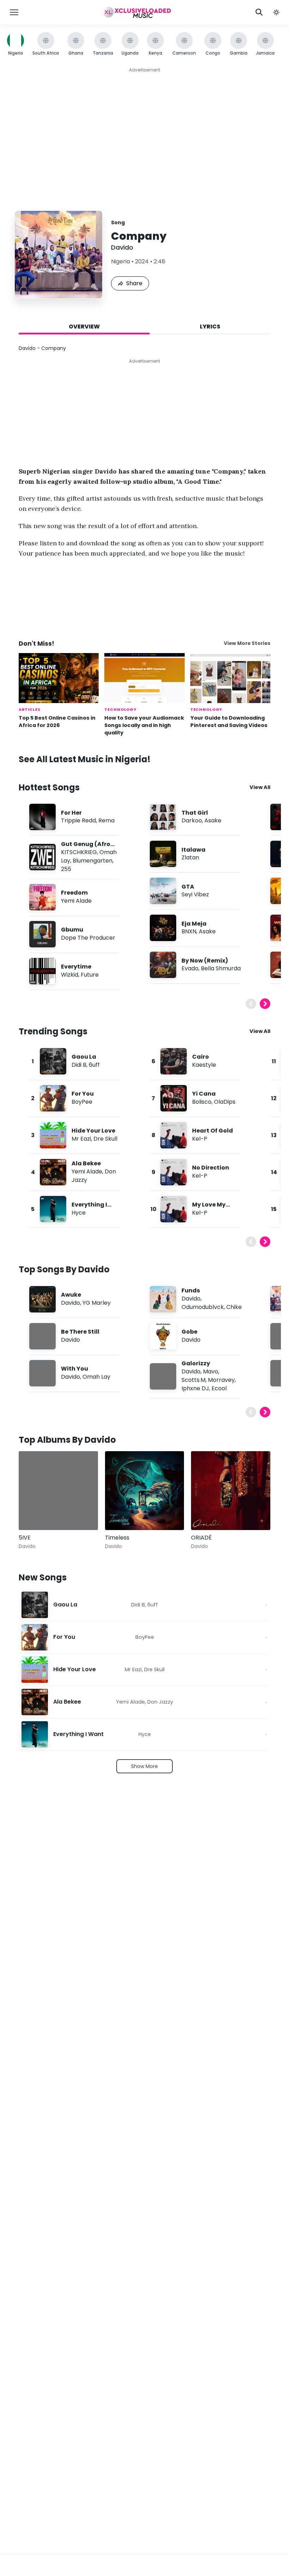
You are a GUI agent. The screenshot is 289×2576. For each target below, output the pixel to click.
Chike (234, 1307)
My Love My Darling (209, 1208)
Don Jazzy (160, 1702)
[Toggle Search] (259, 12)
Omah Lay (96, 1377)
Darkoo (192, 820)
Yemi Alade (76, 901)
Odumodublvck (203, 1307)
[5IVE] (58, 1491)
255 (66, 869)
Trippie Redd (78, 820)
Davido (122, 247)
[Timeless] (145, 1491)
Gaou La (84, 1057)
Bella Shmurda (221, 968)
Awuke (71, 1295)
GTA (188, 887)
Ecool (219, 1388)
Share (134, 283)
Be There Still (80, 1332)
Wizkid (70, 975)
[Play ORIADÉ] (207, 1515)
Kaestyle (204, 1065)
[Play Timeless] (121, 1515)
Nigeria (121, 261)
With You (75, 1369)
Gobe (189, 1332)
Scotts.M (193, 1380)
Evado (190, 968)
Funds (191, 1290)
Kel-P (200, 1139)
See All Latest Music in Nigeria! (85, 759)
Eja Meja (194, 924)
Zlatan (190, 857)
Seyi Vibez (195, 894)
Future (90, 975)
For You (83, 1094)
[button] (276, 12)
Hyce (79, 1213)
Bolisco (202, 1102)
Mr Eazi (81, 1139)
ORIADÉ (201, 1538)
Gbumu (72, 930)
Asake (213, 820)
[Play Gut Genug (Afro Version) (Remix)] (42, 857)
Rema (106, 820)
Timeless (117, 1538)
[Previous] (251, 1004)
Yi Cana (204, 1094)
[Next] (265, 1004)
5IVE (25, 1538)
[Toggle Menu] (14, 12)
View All (260, 787)
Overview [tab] (84, 327)
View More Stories (247, 643)
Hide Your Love (93, 1131)
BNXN (189, 931)
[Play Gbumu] (42, 934)
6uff (94, 1065)
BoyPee (82, 1102)
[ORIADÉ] (231, 1491)
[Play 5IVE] (34, 1515)
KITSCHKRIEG (79, 852)
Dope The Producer (88, 938)
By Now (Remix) (205, 961)
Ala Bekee (86, 1163)
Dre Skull (105, 1139)
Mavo (211, 1371)
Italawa (193, 850)
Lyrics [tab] (210, 327)
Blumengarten (93, 861)
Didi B (79, 1065)
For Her (71, 813)
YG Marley (97, 1303)
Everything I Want (89, 1208)
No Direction (211, 1168)
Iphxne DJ (195, 1388)
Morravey (221, 1380)
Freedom (74, 893)
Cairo (201, 1057)
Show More (144, 1766)
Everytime (76, 967)
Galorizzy (196, 1363)
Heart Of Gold (213, 1131)
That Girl (195, 813)
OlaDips (225, 1102)
